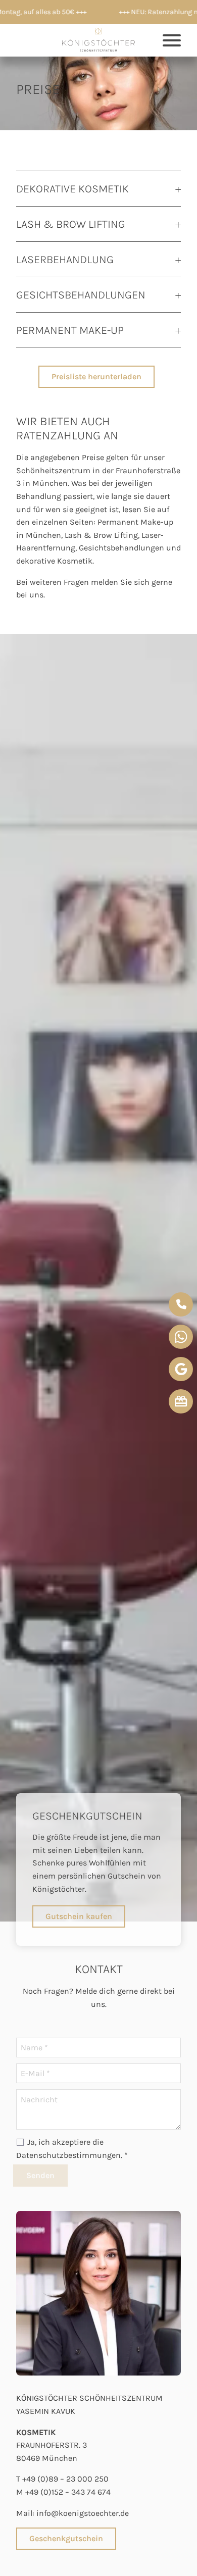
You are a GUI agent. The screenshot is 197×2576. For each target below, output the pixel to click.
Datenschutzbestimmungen (68, 2155)
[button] (98, 40)
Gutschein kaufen (79, 1916)
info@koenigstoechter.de (83, 2513)
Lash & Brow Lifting (101, 535)
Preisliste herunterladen (96, 376)
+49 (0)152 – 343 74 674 (68, 2492)
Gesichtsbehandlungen (121, 548)
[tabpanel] (98, 1278)
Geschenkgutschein (66, 2538)
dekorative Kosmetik (54, 561)
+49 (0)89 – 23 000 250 (65, 2479)
